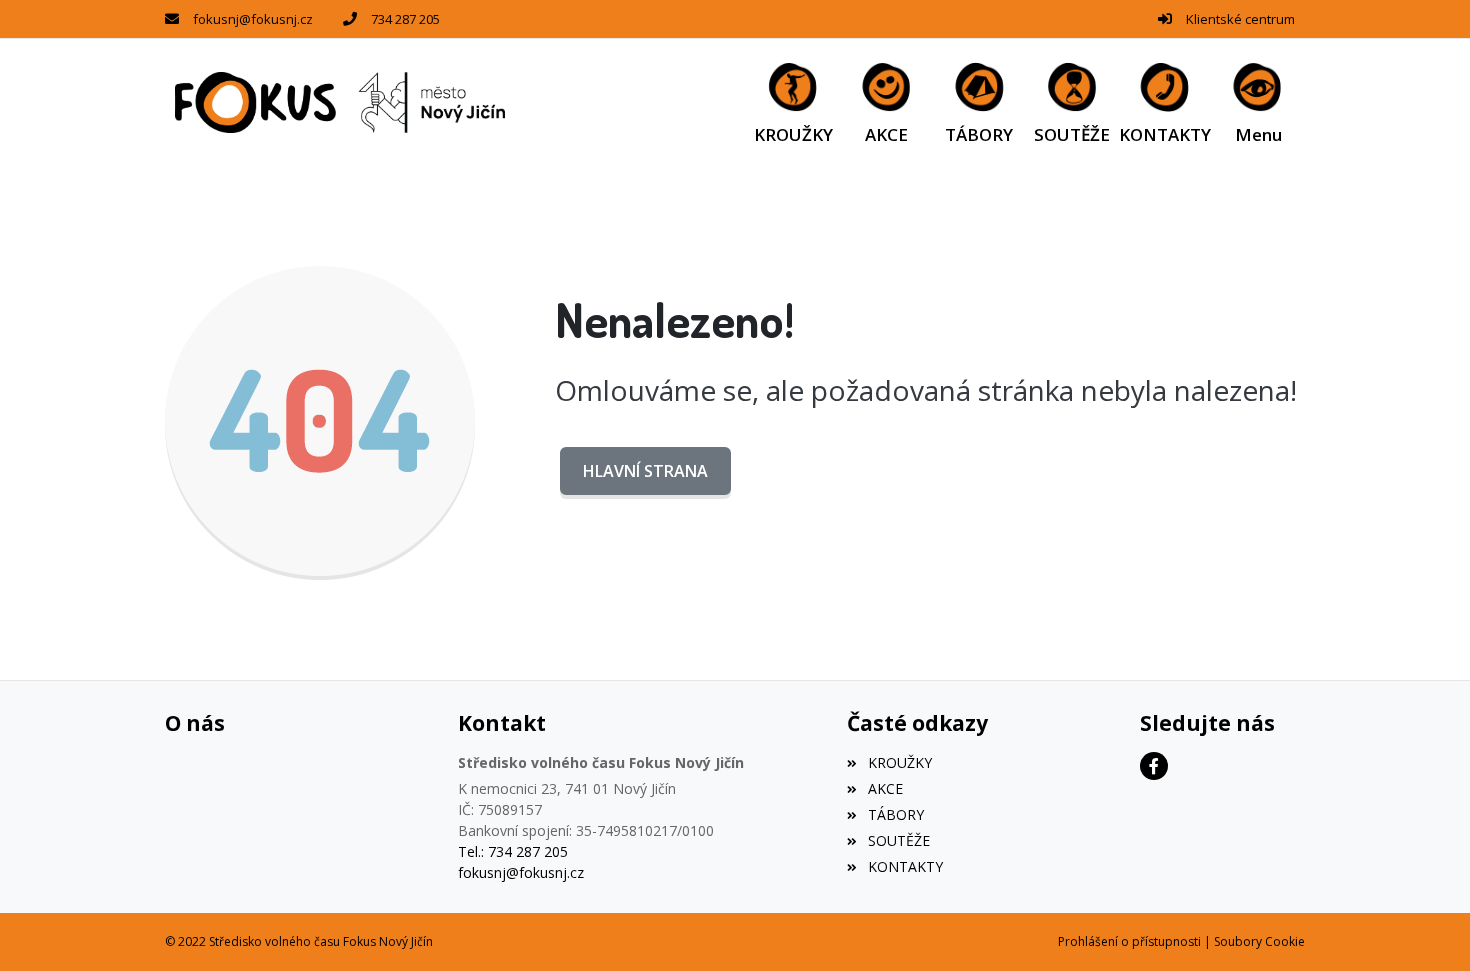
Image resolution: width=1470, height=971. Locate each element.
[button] (1258, 102)
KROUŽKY (899, 762)
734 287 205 (405, 19)
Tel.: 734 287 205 (513, 851)
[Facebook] (1154, 766)
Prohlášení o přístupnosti (1129, 941)
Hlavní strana (645, 471)
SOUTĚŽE (898, 840)
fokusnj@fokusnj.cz (253, 19)
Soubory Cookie (1259, 941)
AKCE (885, 788)
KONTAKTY (905, 866)
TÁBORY (895, 814)
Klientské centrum (1240, 19)
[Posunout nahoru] (1425, 926)
